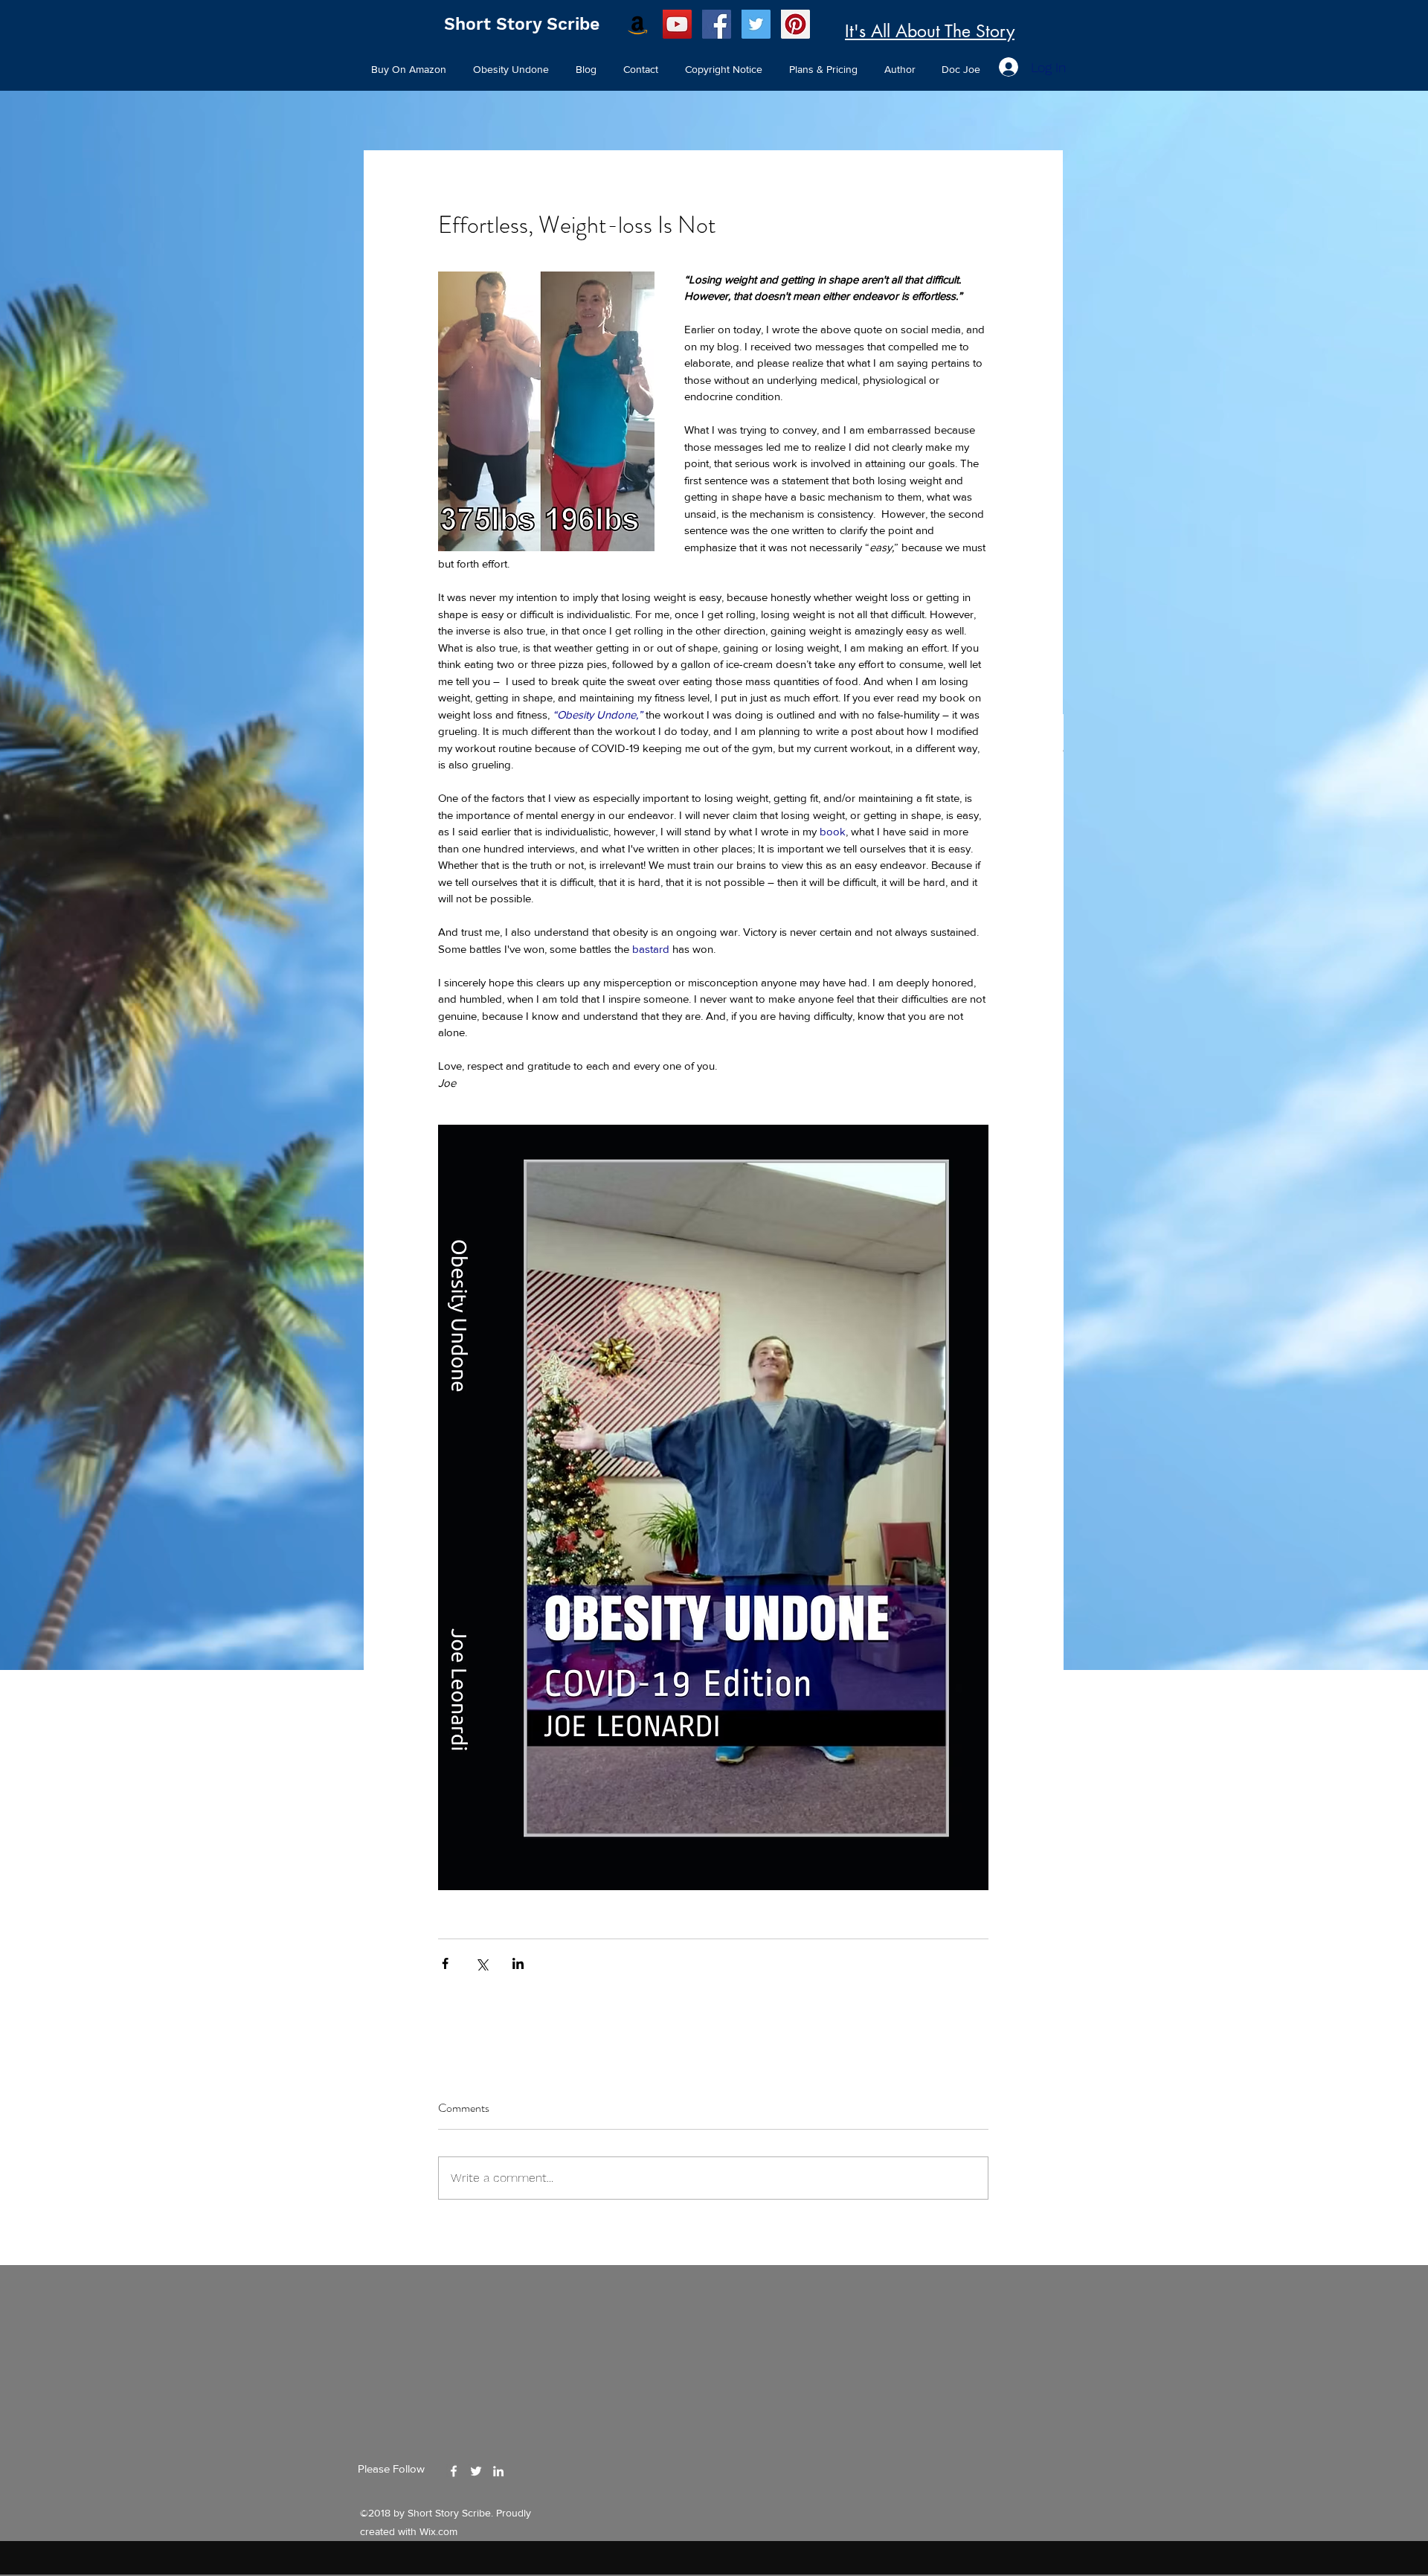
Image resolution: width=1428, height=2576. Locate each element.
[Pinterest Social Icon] (795, 24)
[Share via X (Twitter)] (482, 1963)
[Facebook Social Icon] (717, 24)
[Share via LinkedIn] (518, 1963)
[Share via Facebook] (445, 1963)
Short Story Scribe (522, 24)
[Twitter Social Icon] (756, 24)
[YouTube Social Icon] (677, 24)
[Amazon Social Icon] (638, 24)
